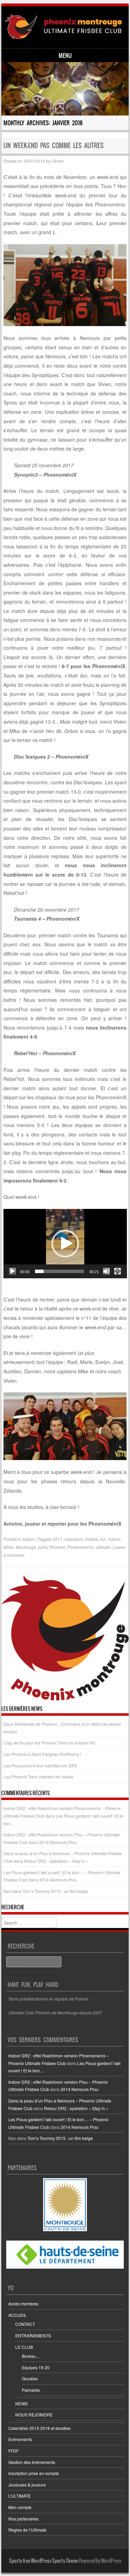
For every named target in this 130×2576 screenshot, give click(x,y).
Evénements (20, 2439)
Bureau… (31, 2356)
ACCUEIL (18, 2315)
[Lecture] (12, 1271)
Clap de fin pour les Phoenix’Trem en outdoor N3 (49, 1743)
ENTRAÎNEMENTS (33, 2335)
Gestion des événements (32, 2462)
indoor (114, 1539)
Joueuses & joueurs (27, 2485)
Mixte (8, 1547)
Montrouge (26, 1547)
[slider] (60, 1271)
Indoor (28, 1539)
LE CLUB (24, 2347)
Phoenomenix (80, 1547)
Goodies (30, 2378)
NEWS (21, 2403)
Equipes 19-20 (36, 2367)
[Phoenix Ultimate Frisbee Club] (64, 27)
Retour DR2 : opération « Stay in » (56, 1861)
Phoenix (57, 1547)
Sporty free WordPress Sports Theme (44, 2561)
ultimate (103, 1547)
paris (43, 1547)
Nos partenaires (23, 2519)
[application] (65, 1244)
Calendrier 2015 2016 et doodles (40, 2428)
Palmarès (31, 2390)
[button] (65, 1244)
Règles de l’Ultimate (27, 2530)
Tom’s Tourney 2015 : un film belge (55, 1891)
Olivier (58, 161)
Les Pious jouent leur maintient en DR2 (40, 1765)
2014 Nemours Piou (58, 1842)
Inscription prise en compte (34, 2473)
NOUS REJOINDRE (34, 2415)
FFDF (14, 2451)
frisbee (92, 1539)
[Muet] (106, 1271)
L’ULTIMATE (20, 2496)
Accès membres (23, 2304)
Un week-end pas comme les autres (54, 146)
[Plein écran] (118, 1271)
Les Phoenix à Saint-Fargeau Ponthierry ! (42, 1754)
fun (103, 1539)
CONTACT (25, 2324)
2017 (58, 1539)
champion (74, 1539)
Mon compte (20, 2507)
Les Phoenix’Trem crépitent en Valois (38, 1777)
